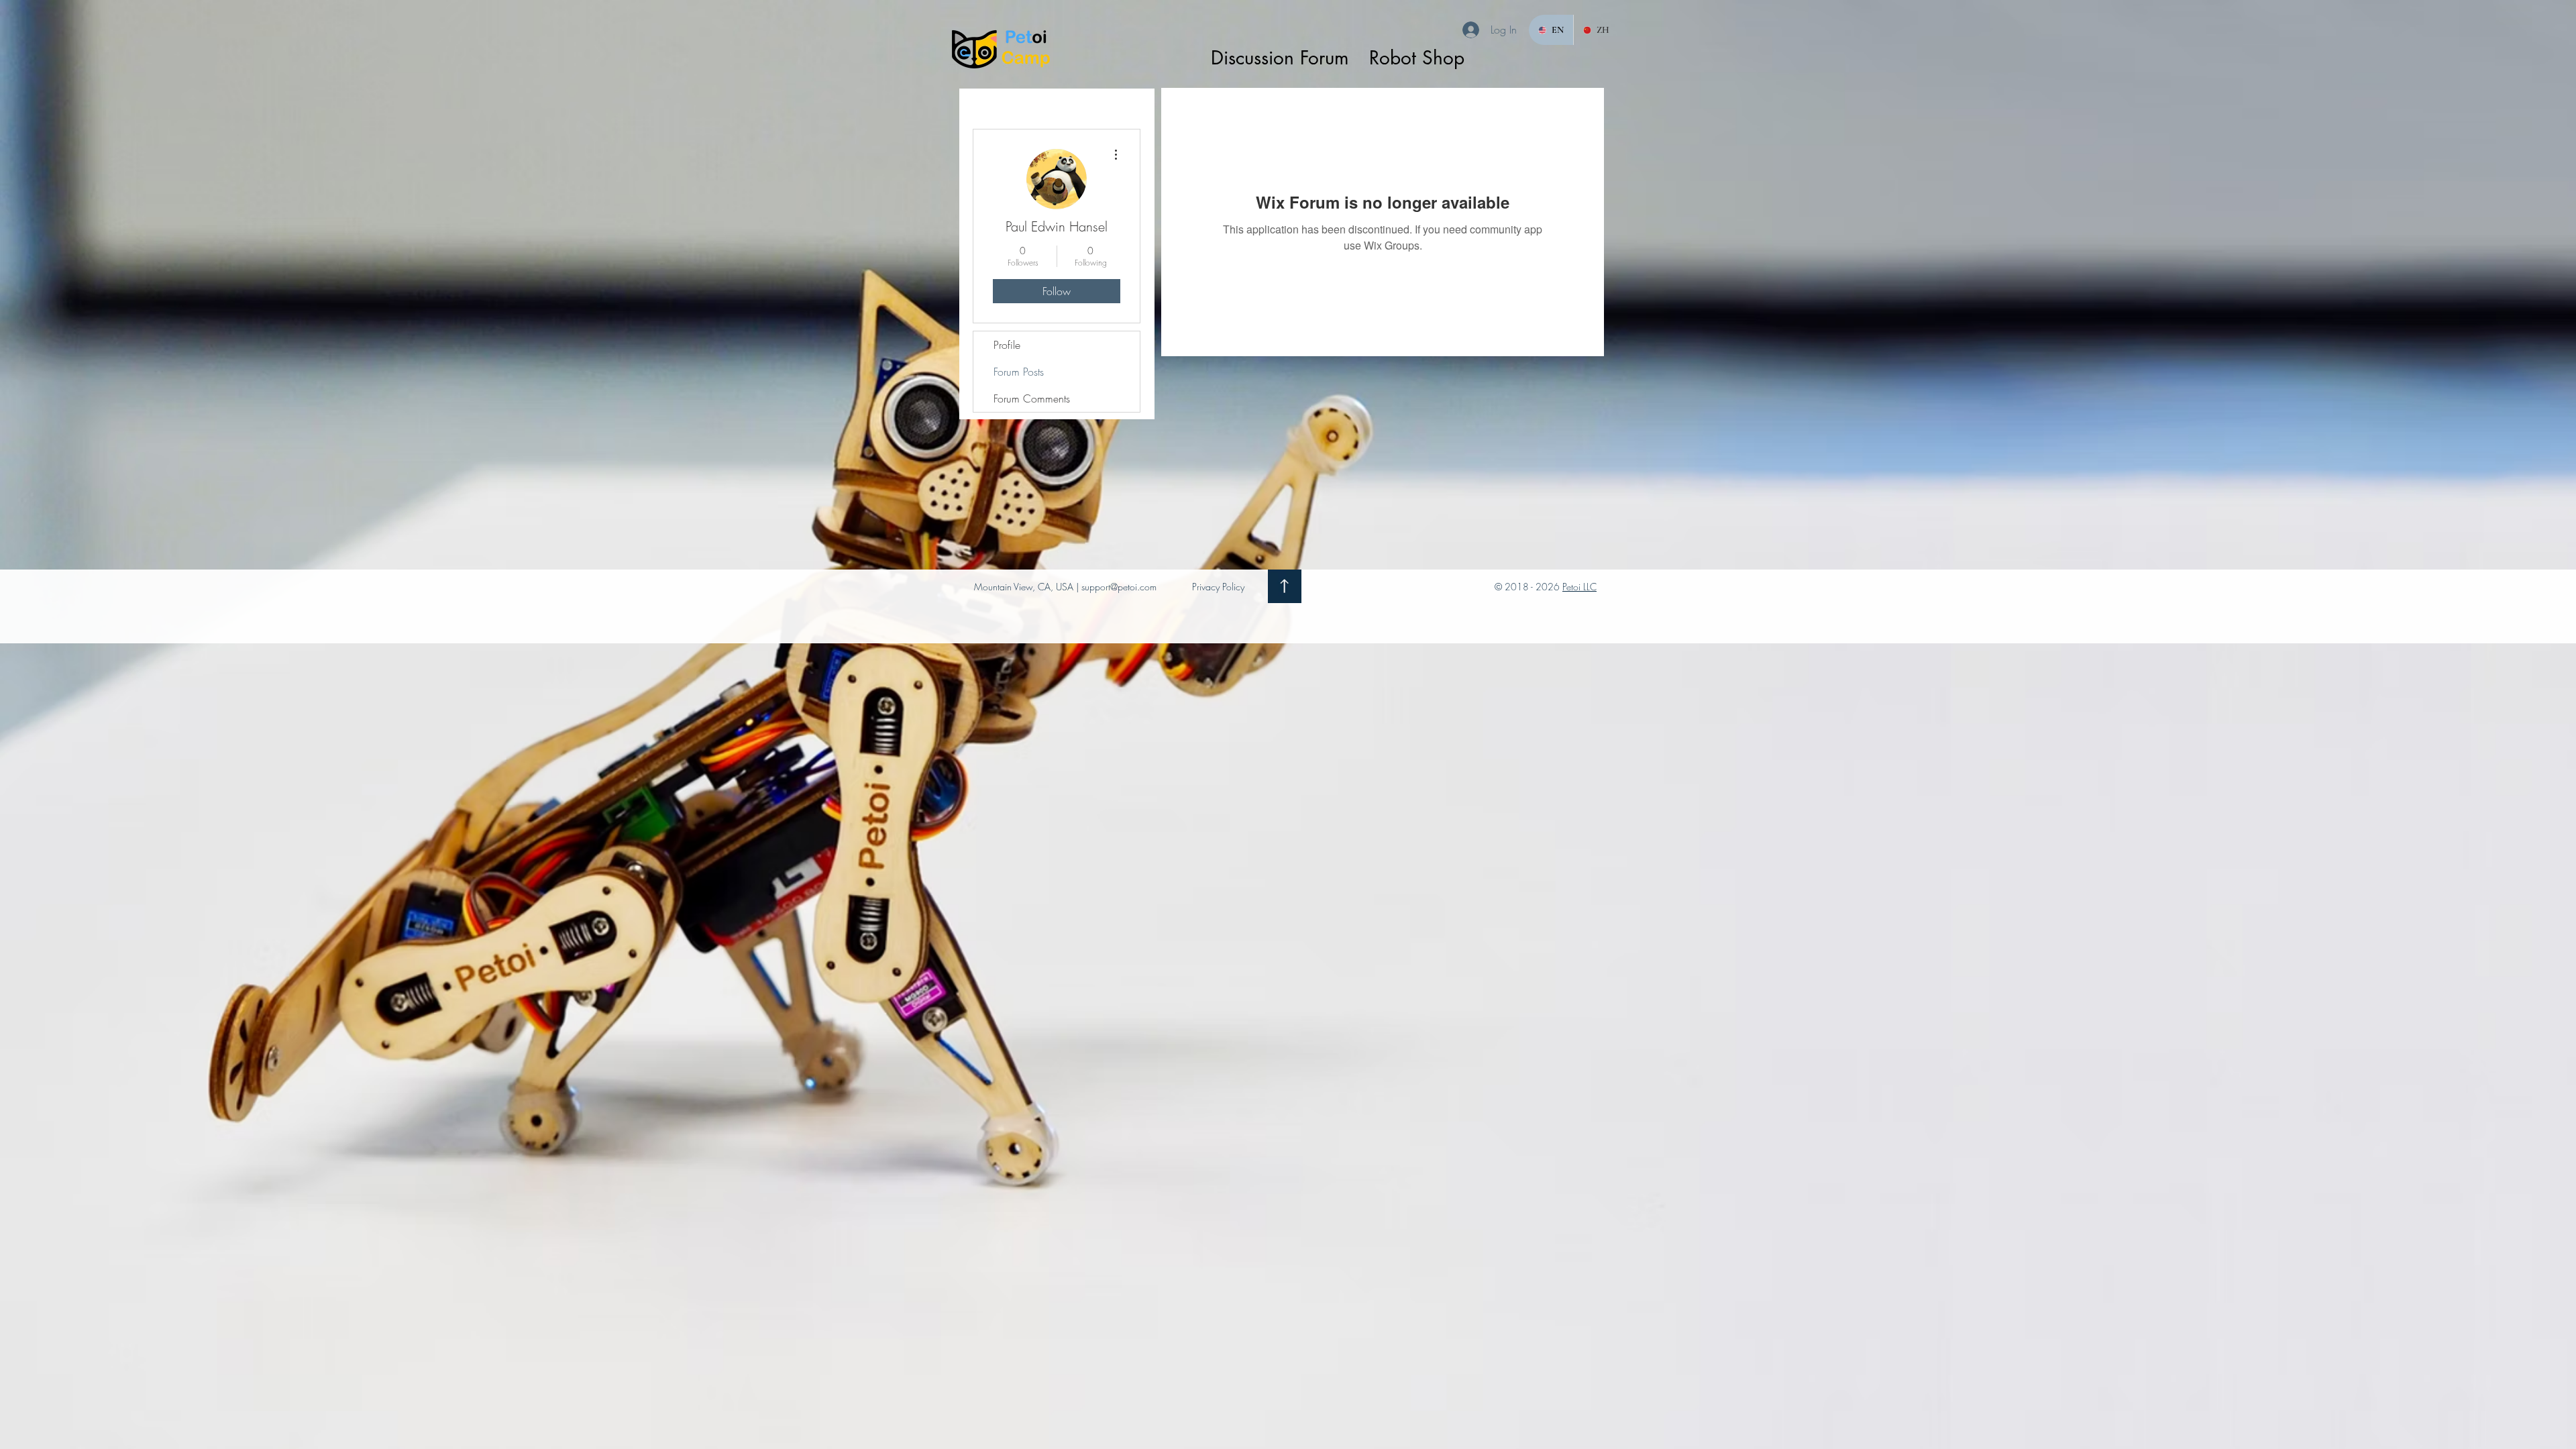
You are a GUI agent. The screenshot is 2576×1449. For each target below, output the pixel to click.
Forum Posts (1019, 372)
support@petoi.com (1119, 587)
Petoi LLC (1579, 587)
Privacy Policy (1218, 587)
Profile (1007, 345)
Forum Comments (1032, 398)
